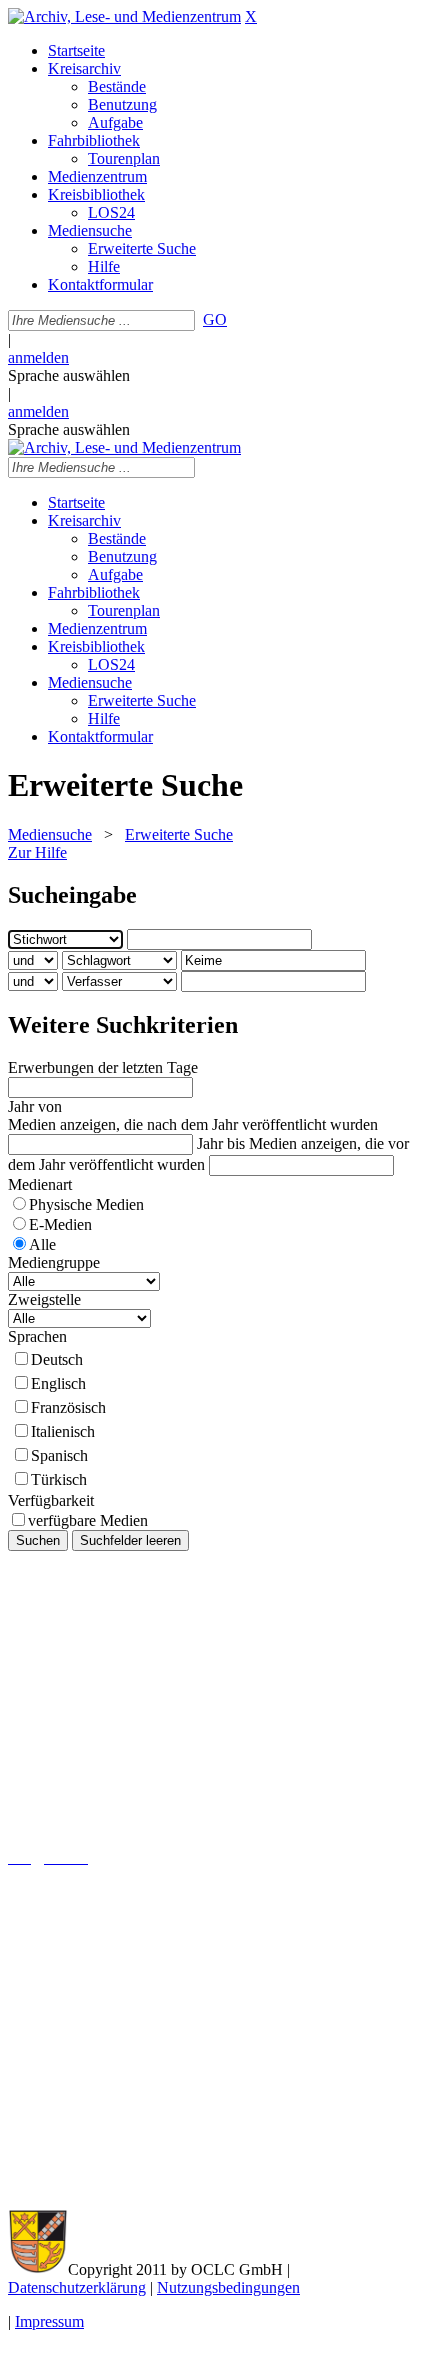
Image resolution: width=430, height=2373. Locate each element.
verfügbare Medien (88, 1520)
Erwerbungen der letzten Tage (103, 1067)
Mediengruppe (54, 1262)
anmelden (38, 357)
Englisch (58, 1383)
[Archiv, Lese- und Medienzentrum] (124, 16)
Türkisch (59, 1479)
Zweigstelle (44, 1299)
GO (215, 319)
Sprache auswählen (69, 375)
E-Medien (60, 1224)
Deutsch (57, 1359)
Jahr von (35, 1106)
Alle (42, 1244)
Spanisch (59, 1455)
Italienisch (63, 1431)
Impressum (49, 2321)
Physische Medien (86, 1204)
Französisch (68, 1407)
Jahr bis (221, 1143)
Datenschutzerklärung (77, 2287)
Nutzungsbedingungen (228, 2287)
